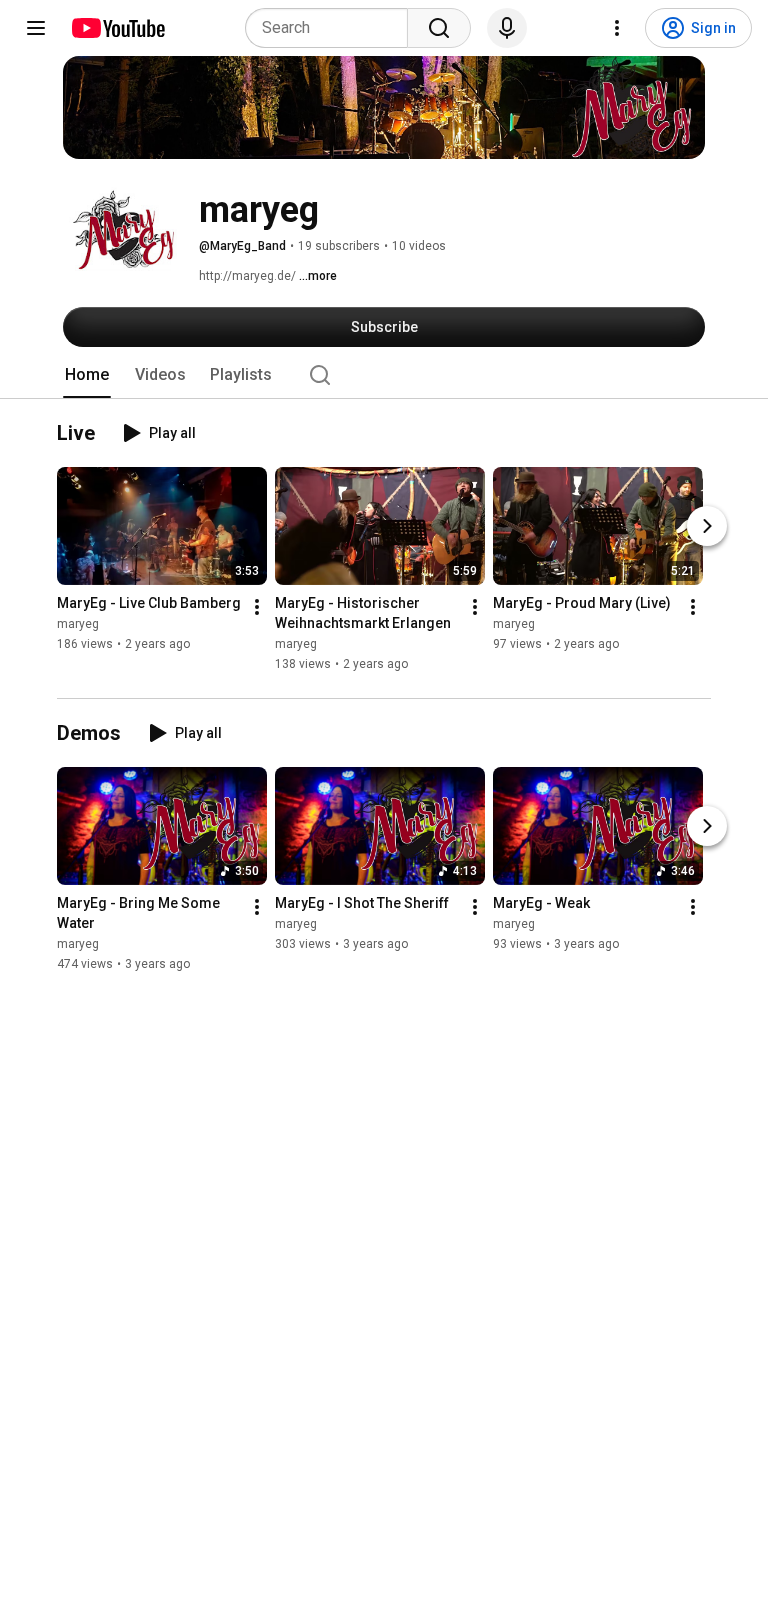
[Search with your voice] (507, 28)
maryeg (78, 625)
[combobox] (332, 28)
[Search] (439, 28)
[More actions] (257, 608)
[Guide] (36, 28)
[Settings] (617, 28)
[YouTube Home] (117, 28)
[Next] (707, 527)
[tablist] (384, 375)
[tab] (87, 375)
